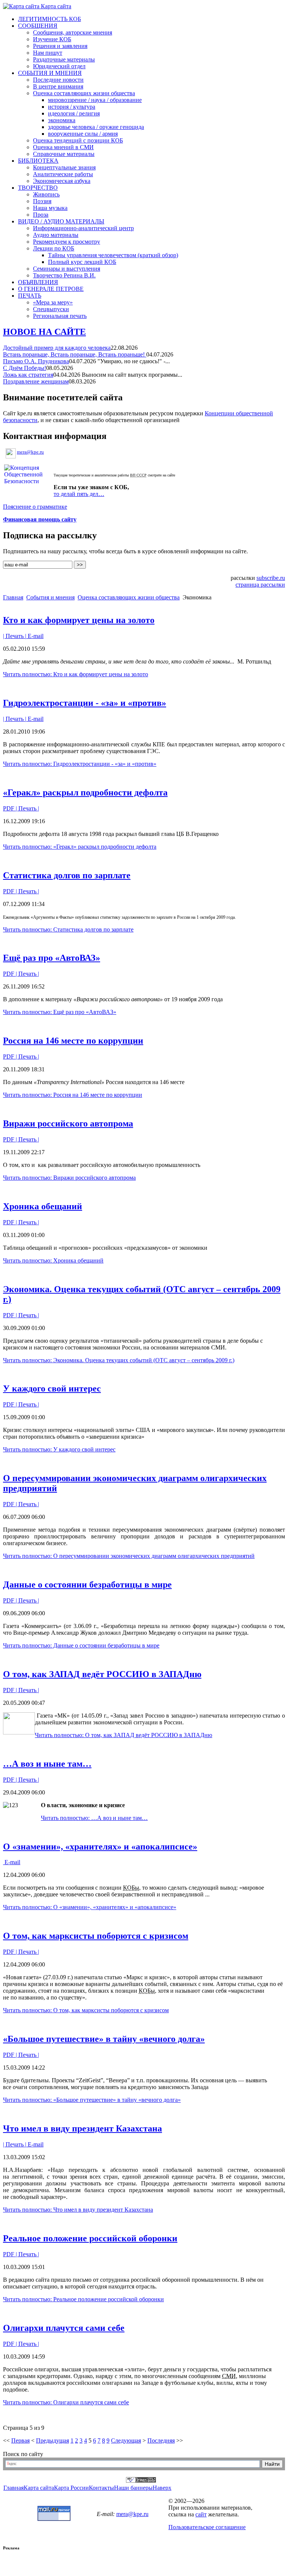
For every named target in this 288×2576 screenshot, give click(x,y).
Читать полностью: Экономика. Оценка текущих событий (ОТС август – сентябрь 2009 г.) (119, 1360)
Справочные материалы (64, 154)
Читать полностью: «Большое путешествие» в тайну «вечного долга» (92, 2100)
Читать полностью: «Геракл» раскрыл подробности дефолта (80, 847)
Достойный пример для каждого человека (57, 348)
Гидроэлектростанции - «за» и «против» (85, 703)
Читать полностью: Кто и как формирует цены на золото (76, 674)
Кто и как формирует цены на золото (79, 620)
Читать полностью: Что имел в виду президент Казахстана (78, 2210)
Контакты (101, 2488)
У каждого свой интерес (52, 1388)
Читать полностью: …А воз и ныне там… (94, 1818)
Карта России (71, 2488)
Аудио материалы (56, 235)
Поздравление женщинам (36, 381)
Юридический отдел (59, 66)
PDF (9, 808)
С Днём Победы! (25, 368)
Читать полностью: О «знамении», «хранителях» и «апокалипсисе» (90, 1907)
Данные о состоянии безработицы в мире (87, 1585)
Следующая (126, 2440)
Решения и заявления (60, 46)
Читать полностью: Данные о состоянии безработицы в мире (81, 1645)
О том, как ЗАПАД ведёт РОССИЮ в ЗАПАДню (102, 1674)
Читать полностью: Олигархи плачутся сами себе (66, 2402)
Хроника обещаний (43, 1206)
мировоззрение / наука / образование (95, 100)
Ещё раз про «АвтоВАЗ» (52, 958)
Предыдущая (52, 2440)
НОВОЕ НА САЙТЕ (44, 332)
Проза (41, 215)
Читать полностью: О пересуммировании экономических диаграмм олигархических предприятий (129, 1556)
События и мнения (50, 597)
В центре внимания (58, 86)
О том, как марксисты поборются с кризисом (96, 1936)
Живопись (46, 194)
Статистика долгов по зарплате (67, 875)
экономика (62, 120)
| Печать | (15, 636)
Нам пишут (48, 53)
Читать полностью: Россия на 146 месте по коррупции (73, 1095)
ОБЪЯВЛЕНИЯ (38, 282)
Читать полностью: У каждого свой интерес (59, 1449)
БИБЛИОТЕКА (38, 161)
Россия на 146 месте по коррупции (73, 1041)
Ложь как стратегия (28, 375)
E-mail (35, 636)
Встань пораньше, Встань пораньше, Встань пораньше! (75, 354)
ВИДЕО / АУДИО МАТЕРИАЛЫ (61, 221)
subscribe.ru (271, 578)
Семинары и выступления (67, 269)
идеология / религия (74, 113)
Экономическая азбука (62, 181)
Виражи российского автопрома (68, 1123)
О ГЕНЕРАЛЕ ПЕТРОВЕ (51, 289)
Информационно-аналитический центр (83, 228)
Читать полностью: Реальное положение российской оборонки (83, 2299)
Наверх (162, 2488)
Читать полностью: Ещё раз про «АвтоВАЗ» (60, 1012)
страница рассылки (260, 585)
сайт (201, 2514)
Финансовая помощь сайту (40, 519)
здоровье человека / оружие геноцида (96, 127)
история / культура (72, 107)
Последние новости (58, 80)
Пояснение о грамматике (35, 507)
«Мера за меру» (53, 302)
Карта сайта (55, 6)
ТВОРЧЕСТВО (38, 188)
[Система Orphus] (141, 2481)
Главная (13, 597)
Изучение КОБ (52, 39)
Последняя (161, 2440)
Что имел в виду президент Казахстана (82, 2128)
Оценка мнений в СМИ (63, 147)
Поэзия (42, 201)
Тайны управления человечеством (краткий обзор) (113, 255)
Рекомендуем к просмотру (67, 242)
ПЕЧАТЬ (30, 296)
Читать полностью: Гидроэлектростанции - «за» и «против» (80, 764)
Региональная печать (60, 316)
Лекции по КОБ (54, 248)
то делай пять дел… (79, 494)
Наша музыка (50, 208)
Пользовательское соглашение (207, 2527)
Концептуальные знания (64, 167)
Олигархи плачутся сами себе (64, 2328)
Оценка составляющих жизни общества (84, 93)
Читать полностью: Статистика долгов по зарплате (68, 929)
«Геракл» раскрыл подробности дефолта (85, 792)
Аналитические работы (63, 174)
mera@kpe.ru (30, 452)
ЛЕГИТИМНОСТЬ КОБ (49, 19)
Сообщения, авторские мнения (73, 32)
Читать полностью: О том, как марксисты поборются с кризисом (86, 2010)
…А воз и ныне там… (47, 1764)
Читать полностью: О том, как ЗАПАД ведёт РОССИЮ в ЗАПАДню (124, 1735)
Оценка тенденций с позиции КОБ (78, 140)
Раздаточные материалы (64, 59)
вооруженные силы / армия (83, 134)
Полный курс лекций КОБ (82, 262)
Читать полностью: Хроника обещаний (53, 1260)
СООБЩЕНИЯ (38, 26)
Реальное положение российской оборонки (90, 2238)
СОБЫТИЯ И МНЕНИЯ (50, 73)
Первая (20, 2440)
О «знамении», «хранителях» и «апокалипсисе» (100, 1847)
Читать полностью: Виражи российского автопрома (69, 1178)
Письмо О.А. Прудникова (36, 361)
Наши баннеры (133, 2488)
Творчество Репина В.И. (64, 275)
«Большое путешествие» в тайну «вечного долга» (104, 2039)
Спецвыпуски (51, 309)
